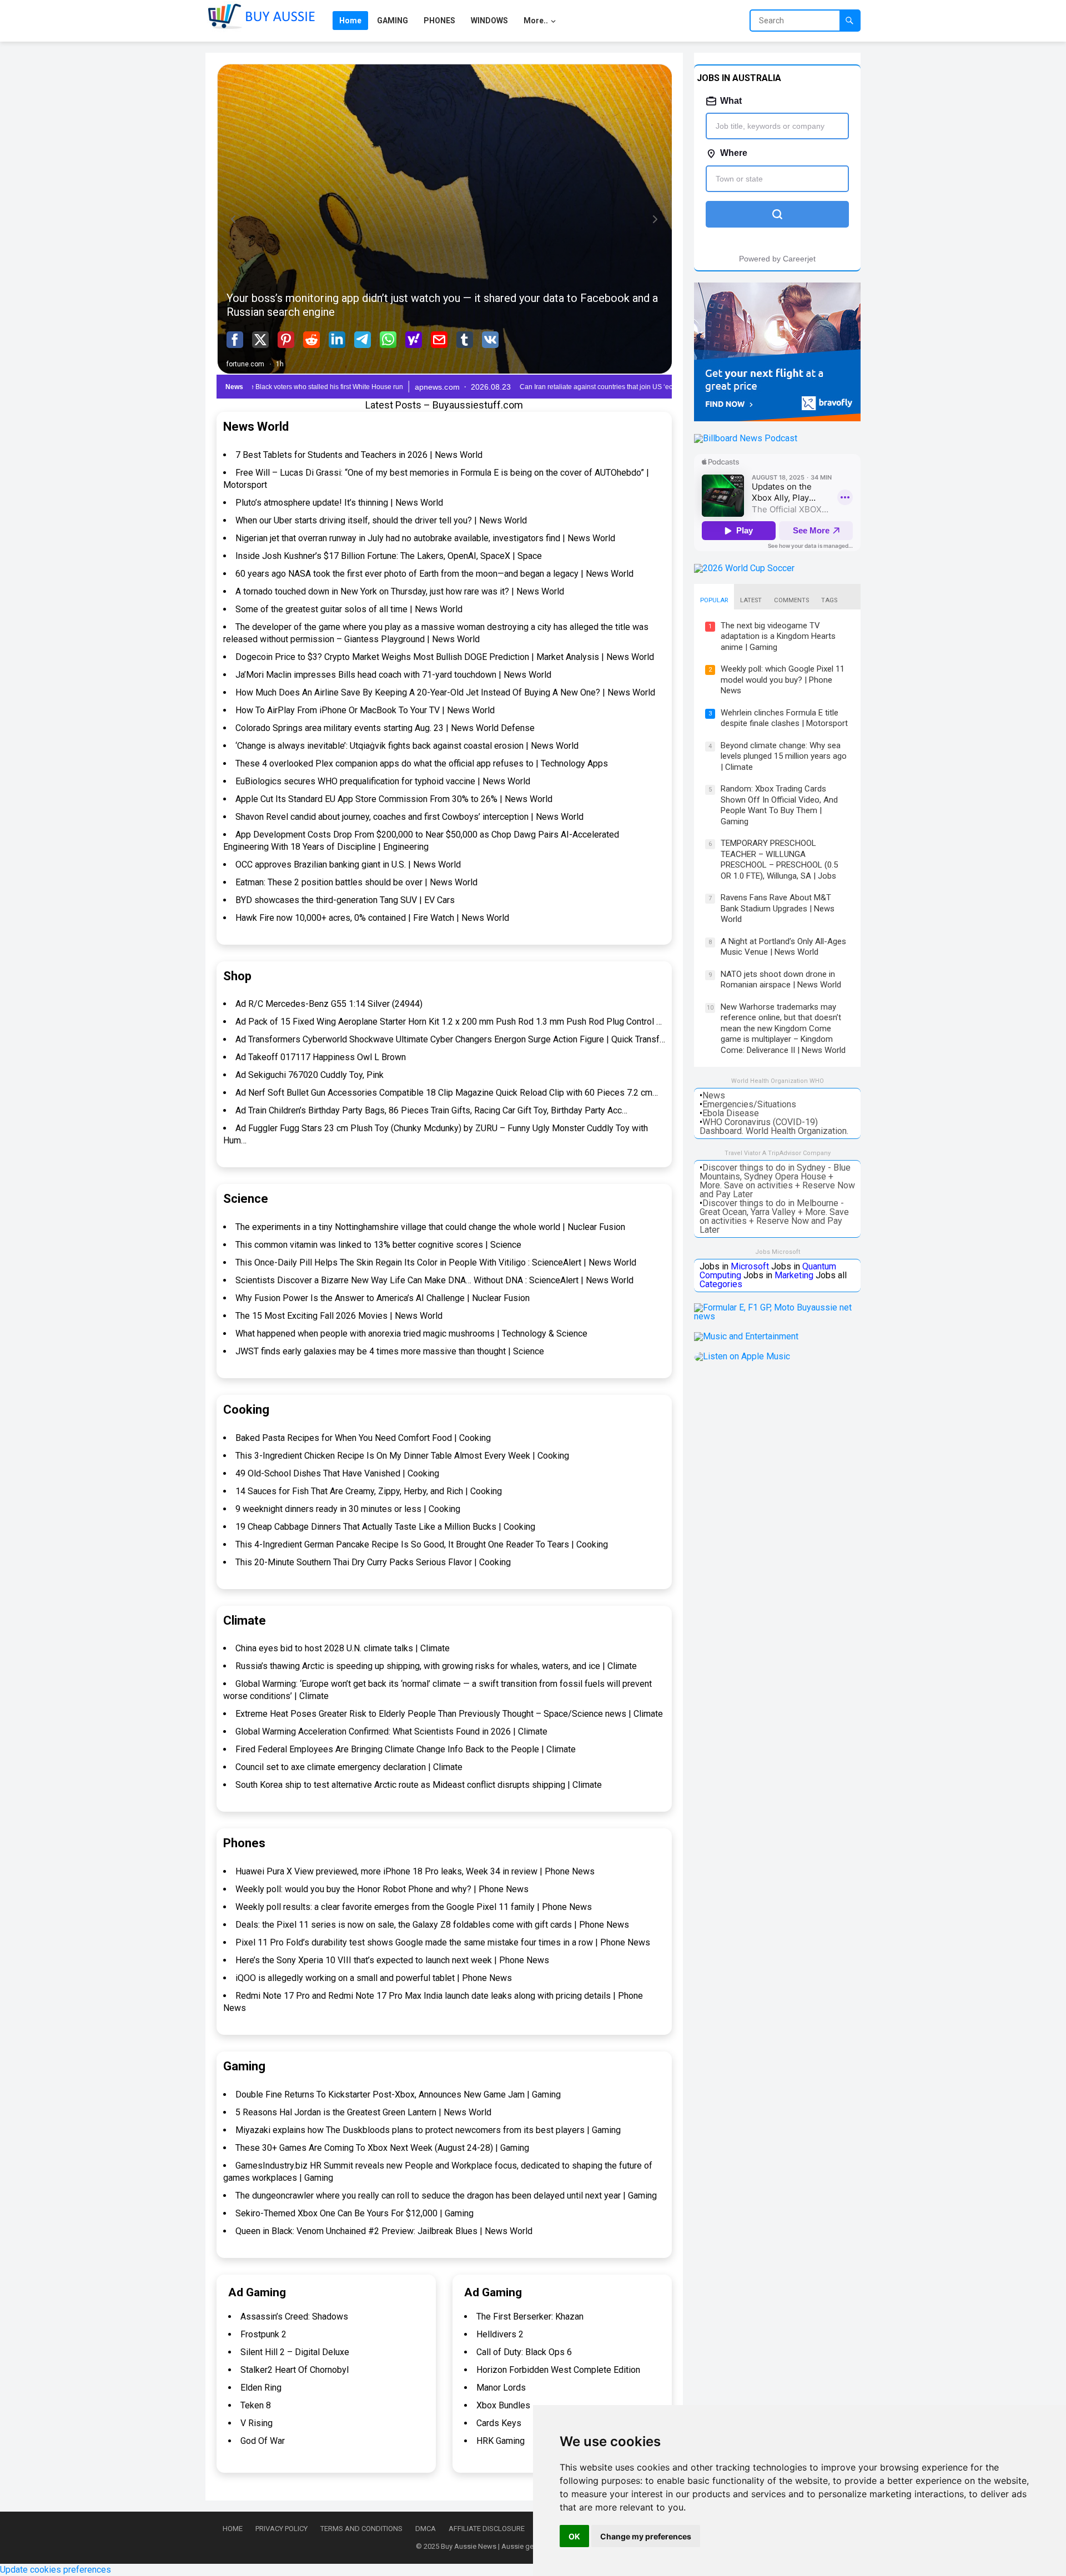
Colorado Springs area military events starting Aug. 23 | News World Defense (385, 728)
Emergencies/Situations (749, 1104)
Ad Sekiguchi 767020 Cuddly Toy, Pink (310, 1075)
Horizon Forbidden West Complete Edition (558, 2370)
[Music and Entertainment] (746, 1336)
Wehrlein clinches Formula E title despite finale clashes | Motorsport (784, 718)
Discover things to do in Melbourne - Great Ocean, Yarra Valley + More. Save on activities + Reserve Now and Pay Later (774, 1216)
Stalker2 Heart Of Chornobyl (295, 2370)
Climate (245, 1620)
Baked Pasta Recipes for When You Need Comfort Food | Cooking (363, 1438)
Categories (721, 1284)
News (714, 1095)
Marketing (794, 1275)
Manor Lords (501, 2388)
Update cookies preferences (56, 2570)
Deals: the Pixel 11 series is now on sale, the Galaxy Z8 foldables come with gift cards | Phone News (432, 1925)
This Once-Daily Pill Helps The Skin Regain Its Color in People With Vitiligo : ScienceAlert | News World (436, 1262)
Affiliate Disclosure (487, 2529)
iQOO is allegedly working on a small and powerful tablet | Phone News (374, 1978)
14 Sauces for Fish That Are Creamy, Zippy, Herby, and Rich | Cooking (369, 1491)
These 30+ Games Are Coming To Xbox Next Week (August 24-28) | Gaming (382, 2148)
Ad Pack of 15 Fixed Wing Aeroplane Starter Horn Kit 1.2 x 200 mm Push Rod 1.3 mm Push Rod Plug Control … (449, 1022)
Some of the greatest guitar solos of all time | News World (349, 609)
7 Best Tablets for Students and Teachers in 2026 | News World (359, 455)
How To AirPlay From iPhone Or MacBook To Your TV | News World (365, 710)
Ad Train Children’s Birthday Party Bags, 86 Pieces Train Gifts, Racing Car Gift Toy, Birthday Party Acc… (431, 1110)
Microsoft (750, 1266)
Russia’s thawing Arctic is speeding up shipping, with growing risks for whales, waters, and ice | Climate (436, 1666)
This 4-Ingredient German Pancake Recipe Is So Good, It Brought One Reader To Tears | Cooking (422, 1544)
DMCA (426, 2529)
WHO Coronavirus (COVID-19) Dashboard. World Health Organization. (774, 1126)
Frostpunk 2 (263, 2334)
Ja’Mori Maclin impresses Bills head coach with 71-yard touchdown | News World (393, 675)
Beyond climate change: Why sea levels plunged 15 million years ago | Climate (784, 756)
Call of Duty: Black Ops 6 (524, 2352)
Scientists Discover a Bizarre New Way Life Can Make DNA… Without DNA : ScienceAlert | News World (434, 1280)
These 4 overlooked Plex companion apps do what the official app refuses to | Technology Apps (422, 763)
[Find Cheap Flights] (777, 418)
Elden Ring (261, 2388)
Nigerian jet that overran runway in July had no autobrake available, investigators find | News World (425, 538)
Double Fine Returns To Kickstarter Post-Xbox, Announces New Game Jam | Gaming (398, 2094)
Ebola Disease (731, 1113)
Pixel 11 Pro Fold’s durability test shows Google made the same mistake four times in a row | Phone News (443, 1942)
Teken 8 (256, 2405)
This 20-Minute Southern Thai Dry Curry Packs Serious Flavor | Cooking (373, 1562)
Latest (751, 600)
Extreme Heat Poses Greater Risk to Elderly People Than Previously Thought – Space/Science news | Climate (449, 1714)
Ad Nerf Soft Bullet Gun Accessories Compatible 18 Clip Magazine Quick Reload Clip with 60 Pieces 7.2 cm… (447, 1093)
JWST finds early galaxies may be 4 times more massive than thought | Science (390, 1351)
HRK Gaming (501, 2441)
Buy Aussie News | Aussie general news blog (513, 2546)
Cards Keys (499, 2423)
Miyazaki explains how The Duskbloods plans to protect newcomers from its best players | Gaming (428, 2130)
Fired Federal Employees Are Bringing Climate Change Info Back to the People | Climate (406, 1749)
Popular (714, 600)
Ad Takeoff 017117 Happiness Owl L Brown (321, 1057)
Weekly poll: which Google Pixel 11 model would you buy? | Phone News (783, 680)
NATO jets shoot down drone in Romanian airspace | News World (781, 980)
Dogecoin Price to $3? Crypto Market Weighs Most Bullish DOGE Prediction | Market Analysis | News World (445, 657)
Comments (791, 600)
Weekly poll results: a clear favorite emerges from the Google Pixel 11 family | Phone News (414, 1907)
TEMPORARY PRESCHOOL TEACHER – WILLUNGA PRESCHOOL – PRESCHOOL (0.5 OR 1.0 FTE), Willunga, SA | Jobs (779, 859)
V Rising (257, 2423)
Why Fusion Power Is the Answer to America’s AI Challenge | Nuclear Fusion (383, 1298)
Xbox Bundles (503, 2405)
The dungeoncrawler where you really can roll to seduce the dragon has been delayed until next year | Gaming (446, 2196)
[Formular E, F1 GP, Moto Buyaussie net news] (777, 1316)
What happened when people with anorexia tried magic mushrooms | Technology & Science (411, 1334)
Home (233, 2529)
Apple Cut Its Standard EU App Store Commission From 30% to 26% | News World (394, 799)
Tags (829, 600)
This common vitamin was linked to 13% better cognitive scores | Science (378, 1245)
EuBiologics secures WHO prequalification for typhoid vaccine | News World (383, 781)
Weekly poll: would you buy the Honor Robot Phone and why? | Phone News (382, 1889)
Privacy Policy (281, 2529)
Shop (237, 976)
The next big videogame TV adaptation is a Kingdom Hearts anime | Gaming (778, 636)
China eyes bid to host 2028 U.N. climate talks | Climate (343, 1648)
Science (246, 1199)
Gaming (244, 2066)
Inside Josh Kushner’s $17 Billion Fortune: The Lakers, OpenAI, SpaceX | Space (389, 556)
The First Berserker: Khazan (530, 2317)
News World (256, 427)
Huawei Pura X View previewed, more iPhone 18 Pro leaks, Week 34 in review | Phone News (415, 1871)
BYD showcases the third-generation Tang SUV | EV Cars (345, 900)
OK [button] (574, 2536)
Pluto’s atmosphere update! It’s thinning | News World (339, 503)
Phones (244, 1843)
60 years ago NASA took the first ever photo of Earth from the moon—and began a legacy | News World (434, 574)
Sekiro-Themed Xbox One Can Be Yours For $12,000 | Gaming (355, 2213)
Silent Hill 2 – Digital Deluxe (295, 2352)
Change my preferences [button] (646, 2536)
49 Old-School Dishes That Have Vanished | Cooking (337, 1473)
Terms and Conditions (361, 2529)
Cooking (246, 1410)
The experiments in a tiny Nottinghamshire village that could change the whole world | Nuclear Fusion (430, 1227)
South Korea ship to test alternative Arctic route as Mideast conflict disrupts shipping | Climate (419, 1785)
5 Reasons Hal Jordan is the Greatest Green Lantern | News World (363, 2112)
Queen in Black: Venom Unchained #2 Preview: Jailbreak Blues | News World (384, 2231)
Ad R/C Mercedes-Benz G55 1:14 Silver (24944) (329, 1004)
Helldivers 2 (500, 2334)
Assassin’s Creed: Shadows (294, 2317)
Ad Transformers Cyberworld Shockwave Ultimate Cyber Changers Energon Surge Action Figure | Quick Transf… (450, 1039)
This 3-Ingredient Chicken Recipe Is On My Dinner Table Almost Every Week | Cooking (402, 1456)
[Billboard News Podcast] (746, 438)
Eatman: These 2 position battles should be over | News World (356, 882)
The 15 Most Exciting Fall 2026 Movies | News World (339, 1316)
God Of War (263, 2441)
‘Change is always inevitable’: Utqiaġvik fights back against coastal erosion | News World (407, 746)
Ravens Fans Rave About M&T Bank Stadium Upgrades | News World (778, 908)
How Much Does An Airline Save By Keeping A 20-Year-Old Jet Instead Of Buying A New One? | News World (445, 692)
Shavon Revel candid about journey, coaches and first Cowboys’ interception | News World (409, 817)
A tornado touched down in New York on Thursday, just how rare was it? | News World (400, 591)
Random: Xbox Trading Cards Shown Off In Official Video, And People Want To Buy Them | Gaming (779, 805)
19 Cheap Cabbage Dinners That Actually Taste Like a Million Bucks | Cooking (385, 1527)
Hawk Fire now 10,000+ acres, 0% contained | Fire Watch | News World (372, 918)
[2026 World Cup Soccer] (744, 568)
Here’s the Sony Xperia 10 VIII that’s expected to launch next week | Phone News (392, 1960)
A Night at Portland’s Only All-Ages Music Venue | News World (783, 947)
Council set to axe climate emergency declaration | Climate (349, 1767)
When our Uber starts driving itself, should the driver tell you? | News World (381, 520)
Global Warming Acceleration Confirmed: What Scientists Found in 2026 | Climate (391, 1731)
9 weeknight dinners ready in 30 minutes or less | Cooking (348, 1509)
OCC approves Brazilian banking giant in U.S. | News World (348, 864)
